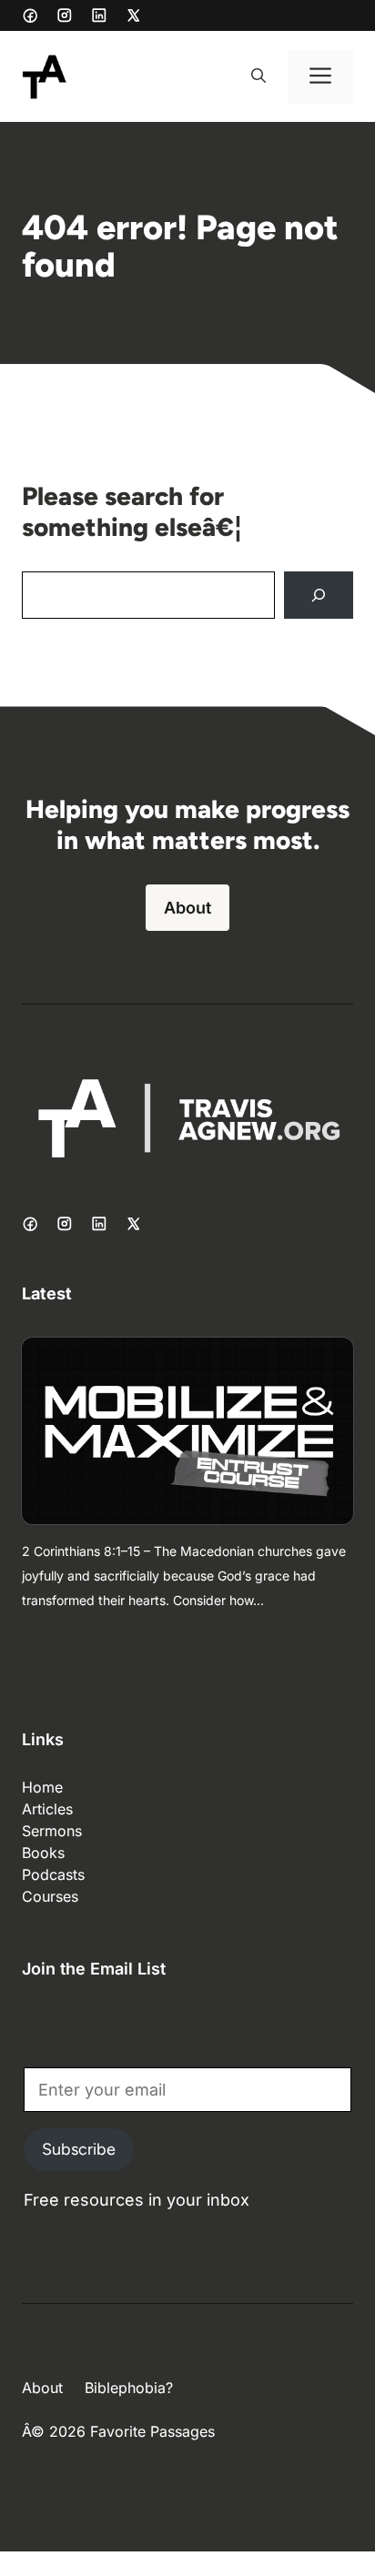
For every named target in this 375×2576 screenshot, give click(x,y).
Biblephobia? (129, 2388)
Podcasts (53, 1874)
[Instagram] (65, 15)
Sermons (52, 1831)
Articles (47, 1809)
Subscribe (79, 2149)
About (187, 908)
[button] (258, 76)
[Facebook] (30, 15)
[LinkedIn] (99, 15)
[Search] (319, 595)
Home (42, 1787)
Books (43, 1853)
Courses (50, 1896)
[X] (134, 15)
